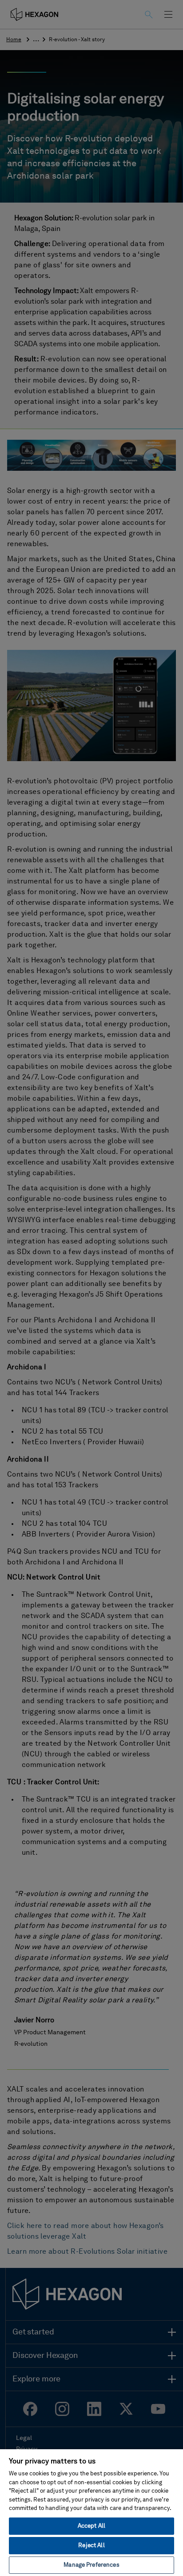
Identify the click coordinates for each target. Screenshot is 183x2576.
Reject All (91, 2546)
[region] (91, 2512)
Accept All (91, 2526)
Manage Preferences (91, 2565)
